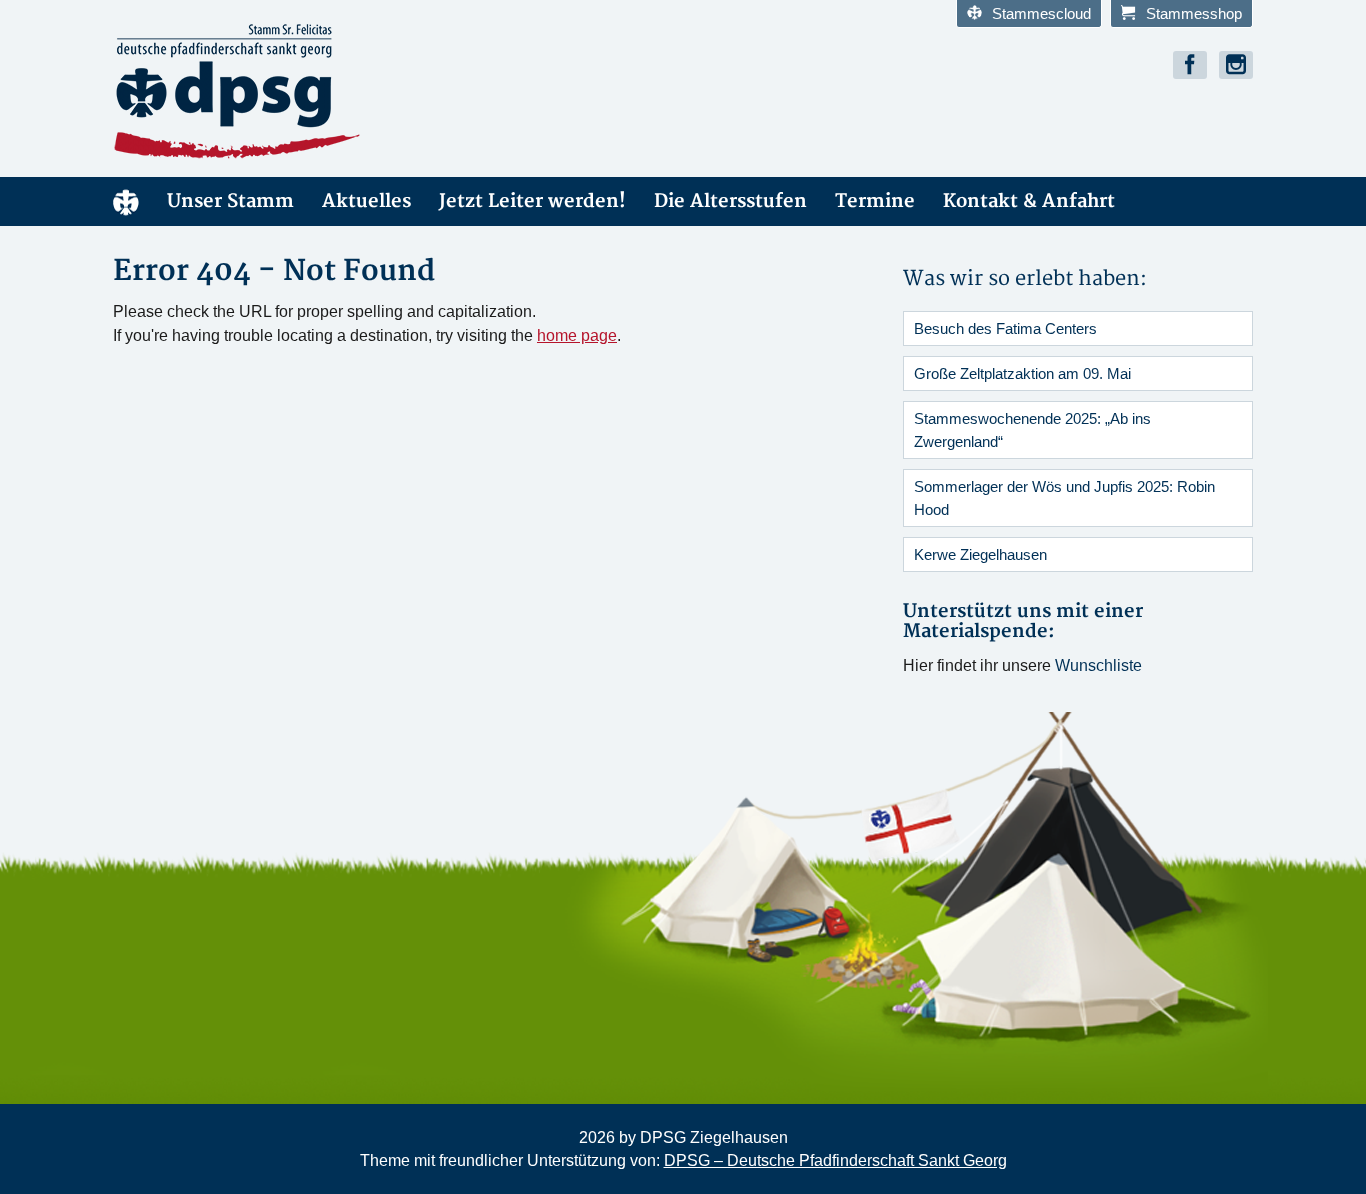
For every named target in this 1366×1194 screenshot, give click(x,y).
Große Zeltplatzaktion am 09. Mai (1022, 373)
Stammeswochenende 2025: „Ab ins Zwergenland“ (1032, 430)
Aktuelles (366, 201)
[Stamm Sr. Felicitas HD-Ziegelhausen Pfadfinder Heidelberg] (293, 92)
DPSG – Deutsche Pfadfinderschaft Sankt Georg (835, 1160)
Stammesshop (1194, 13)
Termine (875, 201)
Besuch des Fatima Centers (1005, 328)
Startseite (126, 201)
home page (577, 335)
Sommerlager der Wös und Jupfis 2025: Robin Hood (1064, 498)
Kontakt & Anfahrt (1029, 201)
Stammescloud (1041, 13)
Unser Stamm (230, 201)
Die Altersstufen (730, 201)
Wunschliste (1098, 665)
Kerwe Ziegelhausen (980, 554)
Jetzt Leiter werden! (532, 201)
